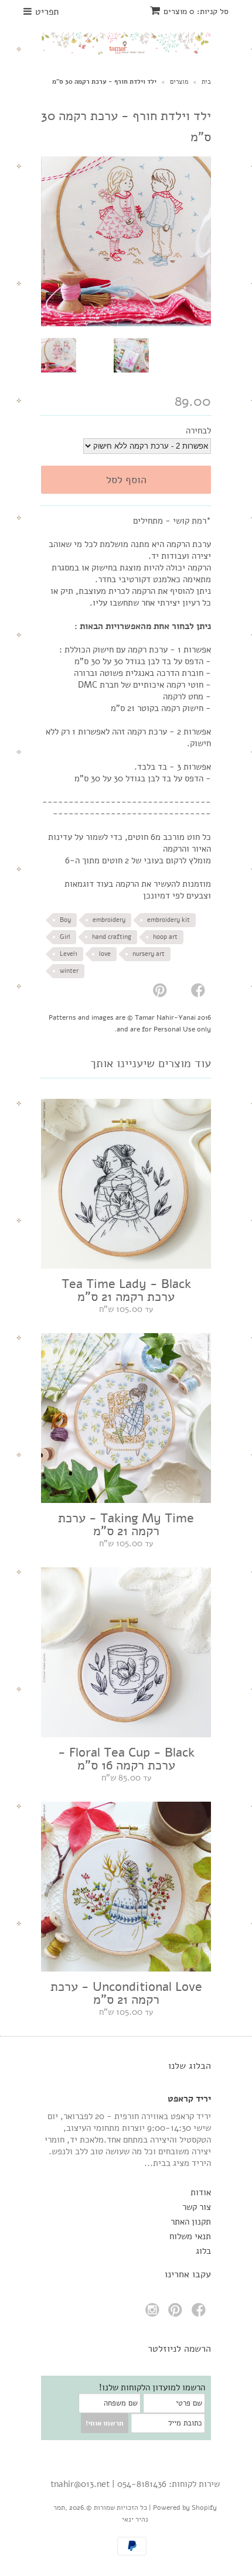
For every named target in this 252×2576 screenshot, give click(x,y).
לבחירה (198, 431)
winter (69, 971)
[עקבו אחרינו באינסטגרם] (154, 2313)
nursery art (149, 954)
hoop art (165, 937)
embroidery (109, 920)
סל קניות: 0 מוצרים (196, 11)
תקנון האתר (191, 2222)
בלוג (203, 2251)
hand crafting (112, 937)
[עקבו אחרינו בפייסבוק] (200, 2313)
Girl (65, 937)
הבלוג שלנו (190, 2066)
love (105, 954)
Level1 (69, 954)
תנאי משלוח (190, 2236)
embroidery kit (168, 920)
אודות (201, 2192)
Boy (65, 920)
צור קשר (197, 2207)
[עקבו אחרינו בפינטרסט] (177, 2313)
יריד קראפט (189, 2099)
